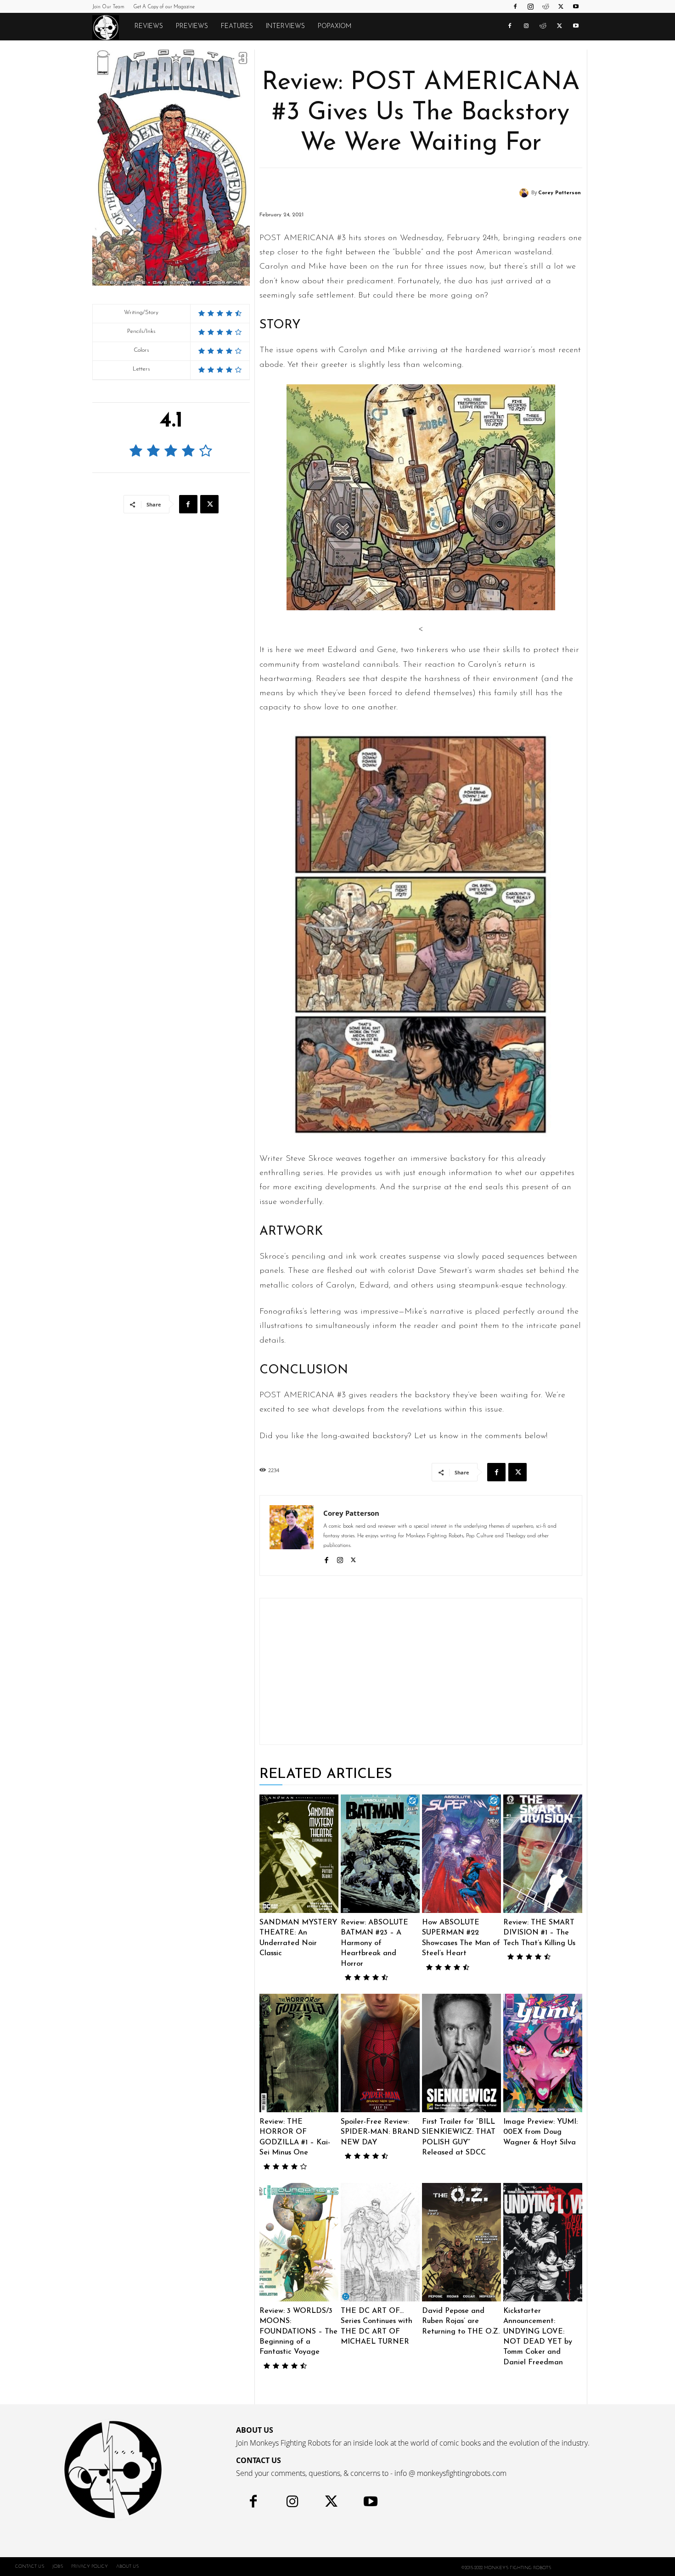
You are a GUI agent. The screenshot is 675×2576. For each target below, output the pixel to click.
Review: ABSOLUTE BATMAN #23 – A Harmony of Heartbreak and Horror (374, 1943)
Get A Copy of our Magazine (164, 7)
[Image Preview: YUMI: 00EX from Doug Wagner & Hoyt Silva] (543, 2053)
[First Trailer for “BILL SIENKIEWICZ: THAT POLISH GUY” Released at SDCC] (461, 2053)
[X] (561, 6)
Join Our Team (108, 7)
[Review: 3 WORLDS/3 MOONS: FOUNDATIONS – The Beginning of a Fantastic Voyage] (299, 2242)
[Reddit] (546, 6)
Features (237, 26)
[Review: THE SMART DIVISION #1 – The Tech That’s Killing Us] (543, 1854)
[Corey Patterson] (525, 193)
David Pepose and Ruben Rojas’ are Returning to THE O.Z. (461, 2321)
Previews (192, 26)
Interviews (285, 26)
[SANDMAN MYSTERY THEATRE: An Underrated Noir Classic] (299, 1854)
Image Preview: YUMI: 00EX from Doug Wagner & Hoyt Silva (540, 2132)
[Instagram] (530, 6)
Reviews (149, 26)
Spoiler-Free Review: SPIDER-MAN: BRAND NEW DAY (380, 2132)
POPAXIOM (335, 26)
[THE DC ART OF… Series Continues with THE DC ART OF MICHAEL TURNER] (380, 2242)
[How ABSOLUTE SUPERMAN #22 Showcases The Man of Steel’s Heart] (461, 1854)
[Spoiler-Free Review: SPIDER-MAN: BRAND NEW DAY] (380, 2053)
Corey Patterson (560, 193)
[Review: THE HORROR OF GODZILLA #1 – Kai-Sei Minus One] (299, 2053)
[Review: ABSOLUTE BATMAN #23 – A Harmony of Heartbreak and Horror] (380, 1854)
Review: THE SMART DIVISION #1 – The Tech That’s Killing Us (539, 1933)
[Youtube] (576, 6)
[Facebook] (515, 6)
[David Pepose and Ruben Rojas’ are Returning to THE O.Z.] (461, 2242)
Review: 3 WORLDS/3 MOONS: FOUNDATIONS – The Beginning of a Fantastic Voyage (298, 2332)
